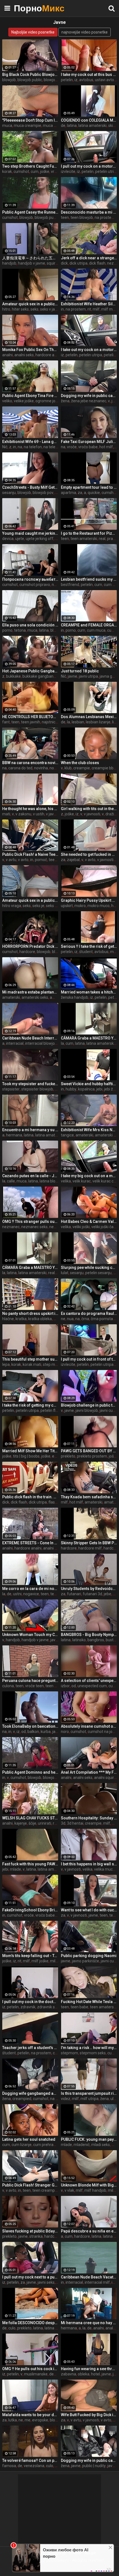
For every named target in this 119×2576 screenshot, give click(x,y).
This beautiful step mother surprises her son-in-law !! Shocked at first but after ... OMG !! (30, 1359)
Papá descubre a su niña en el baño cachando (89, 2231)
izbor (65, 1686)
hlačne (8, 1319)
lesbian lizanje (98, 722)
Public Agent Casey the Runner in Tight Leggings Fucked (30, 212)
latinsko (79, 1640)
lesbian (78, 722)
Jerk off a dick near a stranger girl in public (89, 258)
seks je (38, 906)
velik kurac (82, 1181)
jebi (99, 1089)
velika (66, 1181)
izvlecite (68, 171)
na (20, 447)
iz (76, 80)
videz (66, 2099)
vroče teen (34, 1686)
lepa (6, 1364)
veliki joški (81, 1227)
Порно (28, 8)
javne (73, 676)
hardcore (27, 952)
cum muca (96, 630)
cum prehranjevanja (51, 2145)
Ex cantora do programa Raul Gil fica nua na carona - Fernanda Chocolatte (89, 1313)
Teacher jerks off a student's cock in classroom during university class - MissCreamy (30, 2048)
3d (63, 1823)
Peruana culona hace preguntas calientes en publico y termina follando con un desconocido (30, 1681)
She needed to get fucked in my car (89, 854)
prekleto (68, 1456)
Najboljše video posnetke (33, 32)
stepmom (69, 2053)
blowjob (9, 80)
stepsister (11, 1089)
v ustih (39, 814)
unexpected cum (92, 1686)
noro (65, 1732)
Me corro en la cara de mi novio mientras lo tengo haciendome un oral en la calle (30, 1589)
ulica (114, 2099)
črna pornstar (103, 1319)
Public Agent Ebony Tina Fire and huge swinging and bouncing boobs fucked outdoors (30, 396)
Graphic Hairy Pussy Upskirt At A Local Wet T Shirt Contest (89, 900)
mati (6, 814)
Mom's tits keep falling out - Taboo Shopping (30, 1956)
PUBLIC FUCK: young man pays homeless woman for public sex (89, 2139)
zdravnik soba (49, 2007)
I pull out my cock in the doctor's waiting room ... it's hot (30, 2002)
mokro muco (99, 906)
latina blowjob (52, 1181)
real (102, 539)
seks (34, 309)
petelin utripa (107, 171)
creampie (82, 768)
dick (64, 263)
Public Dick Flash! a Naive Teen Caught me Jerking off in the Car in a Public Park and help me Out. (30, 854)
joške (45, 171)
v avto (23, 860)
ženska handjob (75, 997)
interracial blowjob (41, 1043)
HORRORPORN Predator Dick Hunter (30, 946)
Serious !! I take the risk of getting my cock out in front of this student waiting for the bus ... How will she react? (89, 946)
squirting (54, 263)
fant (6, 722)
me (58, 539)
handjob (9, 263)
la (68, 722)
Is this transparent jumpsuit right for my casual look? (89, 2093)
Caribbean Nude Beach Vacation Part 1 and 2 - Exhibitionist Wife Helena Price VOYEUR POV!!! (89, 2277)
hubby (71, 1089)
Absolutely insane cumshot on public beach (89, 1726)
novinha (41, 768)
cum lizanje (22, 2145)
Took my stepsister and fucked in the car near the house (30, 1084)
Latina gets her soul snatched (29, 2139)
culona (8, 1686)
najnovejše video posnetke (85, 32)
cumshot (21, 171)
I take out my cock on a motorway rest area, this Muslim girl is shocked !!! (89, 350)
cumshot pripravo (35, 585)
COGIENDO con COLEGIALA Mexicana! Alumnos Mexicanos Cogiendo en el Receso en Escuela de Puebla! (89, 120)
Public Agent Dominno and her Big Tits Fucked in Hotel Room (30, 1772)
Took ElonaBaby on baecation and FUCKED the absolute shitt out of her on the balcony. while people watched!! (30, 1726)
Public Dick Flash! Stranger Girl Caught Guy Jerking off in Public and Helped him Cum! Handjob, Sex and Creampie (30, 2185)
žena (65, 401)
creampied (22, 2099)
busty (111, 1640)
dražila (111, 814)
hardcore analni (49, 355)
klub (68, 768)
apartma (68, 493)
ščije (32, 1823)
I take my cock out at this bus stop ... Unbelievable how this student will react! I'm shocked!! (89, 75)
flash (53, 1502)
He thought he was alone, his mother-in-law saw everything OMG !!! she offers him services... (30, 809)
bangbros (96, 1640)
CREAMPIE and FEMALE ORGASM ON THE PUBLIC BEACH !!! (89, 625)
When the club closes (80, 763)
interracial (15, 1043)
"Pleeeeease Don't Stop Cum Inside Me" (30, 120)
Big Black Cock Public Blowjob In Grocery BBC (30, 75)
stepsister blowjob (37, 1089)
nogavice (31, 1594)
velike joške (24, 401)
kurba (46, 1732)
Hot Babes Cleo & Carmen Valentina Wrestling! (89, 1222)
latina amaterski (92, 126)
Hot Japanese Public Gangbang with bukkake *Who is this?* (30, 671)
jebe (108, 1594)
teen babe (79, 2007)
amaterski (11, 997)
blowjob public (30, 80)
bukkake (13, 676)
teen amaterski (84, 539)
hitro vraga (12, 906)
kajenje (21, 1823)
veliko (7, 401)
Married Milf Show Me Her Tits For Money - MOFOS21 (30, 1451)
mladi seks (101, 2145)
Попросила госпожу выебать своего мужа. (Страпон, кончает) (30, 579)
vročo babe (88, 447)
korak (7, 171)
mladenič (82, 2145)
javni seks (46, 2282)
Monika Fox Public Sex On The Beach (30, 350)
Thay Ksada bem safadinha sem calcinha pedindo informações (89, 1497)
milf (96, 309)
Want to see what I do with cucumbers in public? (89, 1910)
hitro (6, 309)
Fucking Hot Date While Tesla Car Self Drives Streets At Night (89, 2002)
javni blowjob (87, 1410)
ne (63, 1319)
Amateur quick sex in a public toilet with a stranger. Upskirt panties (30, 900)
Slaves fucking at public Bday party (30, 2231)
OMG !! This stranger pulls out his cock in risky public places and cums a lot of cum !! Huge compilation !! (30, 1222)
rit (89, 309)
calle (11, 1181)
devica (8, 539)
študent (86, 952)
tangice (67, 1135)
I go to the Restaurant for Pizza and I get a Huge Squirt (89, 533)
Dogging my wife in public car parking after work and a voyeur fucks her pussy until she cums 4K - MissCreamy (89, 396)
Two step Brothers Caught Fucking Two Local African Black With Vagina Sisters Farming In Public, (30, 166)
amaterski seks (35, 997)
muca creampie (28, 126)
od (74, 1686)
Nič (5, 447)
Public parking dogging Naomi (89, 1956)
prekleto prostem (92, 1456)
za (80, 493)
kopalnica (86, 1089)
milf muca (110, 309)
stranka (36, 2236)
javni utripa (88, 676)
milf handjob (95, 2190)
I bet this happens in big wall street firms (89, 1864)
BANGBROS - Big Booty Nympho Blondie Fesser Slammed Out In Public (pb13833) (89, 1635)
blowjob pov (43, 493)
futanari (74, 1594)
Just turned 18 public (80, 671)
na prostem (105, 217)
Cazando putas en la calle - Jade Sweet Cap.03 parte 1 (30, 1176)
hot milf (106, 447)
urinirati (45, 1823)
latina (72, 126)
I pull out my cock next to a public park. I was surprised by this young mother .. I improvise (30, 2277)
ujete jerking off (40, 539)
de (63, 126)
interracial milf (97, 2282)
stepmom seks (93, 2053)
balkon (33, 1732)
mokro (80, 906)
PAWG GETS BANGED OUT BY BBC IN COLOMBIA (89, 1451)
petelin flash (51, 1410)
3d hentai (75, 1823)
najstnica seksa (55, 722)
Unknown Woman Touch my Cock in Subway (30, 1635)
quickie (94, 493)
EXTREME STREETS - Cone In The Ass (30, 1543)
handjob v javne (32, 263)
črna (85, 1319)
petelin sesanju (98, 1273)
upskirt (67, 906)
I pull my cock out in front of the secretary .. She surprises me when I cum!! (89, 1359)
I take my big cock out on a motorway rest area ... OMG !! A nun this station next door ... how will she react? (89, 1176)
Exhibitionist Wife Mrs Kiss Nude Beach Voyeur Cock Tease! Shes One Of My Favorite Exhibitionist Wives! (89, 1130)
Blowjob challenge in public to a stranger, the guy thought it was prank (89, 1405)
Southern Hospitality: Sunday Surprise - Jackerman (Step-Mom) (89, 1818)
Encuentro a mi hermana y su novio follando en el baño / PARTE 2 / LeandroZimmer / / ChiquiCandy (30, 1130)
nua (70, 1319)
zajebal (73, 860)
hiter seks (20, 309)
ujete (20, 539)
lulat (65, 1273)
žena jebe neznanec (89, 401)
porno (7, 630)
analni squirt (105, 1778)
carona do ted (20, 768)
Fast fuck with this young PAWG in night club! (30, 1864)
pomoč (41, 860)
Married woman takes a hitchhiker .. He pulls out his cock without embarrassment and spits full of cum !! (89, 992)
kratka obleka (40, 1319)
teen (65, 217)
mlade (15, 1869)
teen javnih (31, 722)
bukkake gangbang (39, 676)
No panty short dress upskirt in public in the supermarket (30, 1313)
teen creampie (45, 2190)
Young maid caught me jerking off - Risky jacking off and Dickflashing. (30, 533)
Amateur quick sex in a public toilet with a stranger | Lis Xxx (30, 304)
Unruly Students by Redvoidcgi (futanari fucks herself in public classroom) (89, 1589)
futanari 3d (92, 1594)
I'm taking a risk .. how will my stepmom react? (89, 2048)
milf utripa (90, 2099)
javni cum (108, 1410)
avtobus (86, 80)
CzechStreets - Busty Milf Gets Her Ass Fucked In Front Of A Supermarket (30, 487)
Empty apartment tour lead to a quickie (89, 487)
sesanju (9, 493)
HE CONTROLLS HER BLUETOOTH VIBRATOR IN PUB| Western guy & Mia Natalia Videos (30, 717)
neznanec (11, 1227)
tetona (20, 630)
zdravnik (28, 2007)
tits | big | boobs (26, 1456)
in (62, 309)
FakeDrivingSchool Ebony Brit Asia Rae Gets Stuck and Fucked (30, 1910)
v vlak (69, 2190)
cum (35, 171)
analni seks (24, 355)
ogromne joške (48, 401)
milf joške (40, 1961)
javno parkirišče (86, 1961)
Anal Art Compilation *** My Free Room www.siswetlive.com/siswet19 (89, 1772)
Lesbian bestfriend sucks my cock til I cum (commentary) (89, 579)
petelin (67, 80)
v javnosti (54, 814)
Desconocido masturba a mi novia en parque (89, 212)
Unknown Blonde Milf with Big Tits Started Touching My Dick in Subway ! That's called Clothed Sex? (89, 2185)
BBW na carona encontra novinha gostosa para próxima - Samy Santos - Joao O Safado (30, 763)
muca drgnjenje (56, 126)
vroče (56, 171)
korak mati (32, 1364)
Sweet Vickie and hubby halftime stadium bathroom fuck (89, 1084)
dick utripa (78, 263)
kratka (21, 1319)
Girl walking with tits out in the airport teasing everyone (89, 809)
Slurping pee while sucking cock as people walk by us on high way (89, 1267)
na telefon (33, 447)
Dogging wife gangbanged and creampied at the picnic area (30, 2093)
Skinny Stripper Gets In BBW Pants (89, 1543)
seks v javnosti (53, 309)
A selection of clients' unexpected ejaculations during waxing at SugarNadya (89, 1681)
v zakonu (23, 814)
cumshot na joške (103, 1732)
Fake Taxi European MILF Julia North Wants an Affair (89, 442)
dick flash (97, 263)
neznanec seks (34, 1227)
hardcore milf (90, 1548)
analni (7, 355)
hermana (14, 1135)
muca (7, 126)
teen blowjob (82, 217)
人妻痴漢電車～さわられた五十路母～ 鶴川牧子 (30, 258)
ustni (17, 1594)
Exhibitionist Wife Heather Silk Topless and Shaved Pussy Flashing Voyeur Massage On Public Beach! (89, 304)
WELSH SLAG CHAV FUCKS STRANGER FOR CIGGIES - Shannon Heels (30, 1818)
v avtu (11, 860)
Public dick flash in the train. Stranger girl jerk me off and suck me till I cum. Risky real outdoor (30, 1497)
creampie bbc (104, 768)
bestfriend (70, 585)
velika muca (104, 1869)
